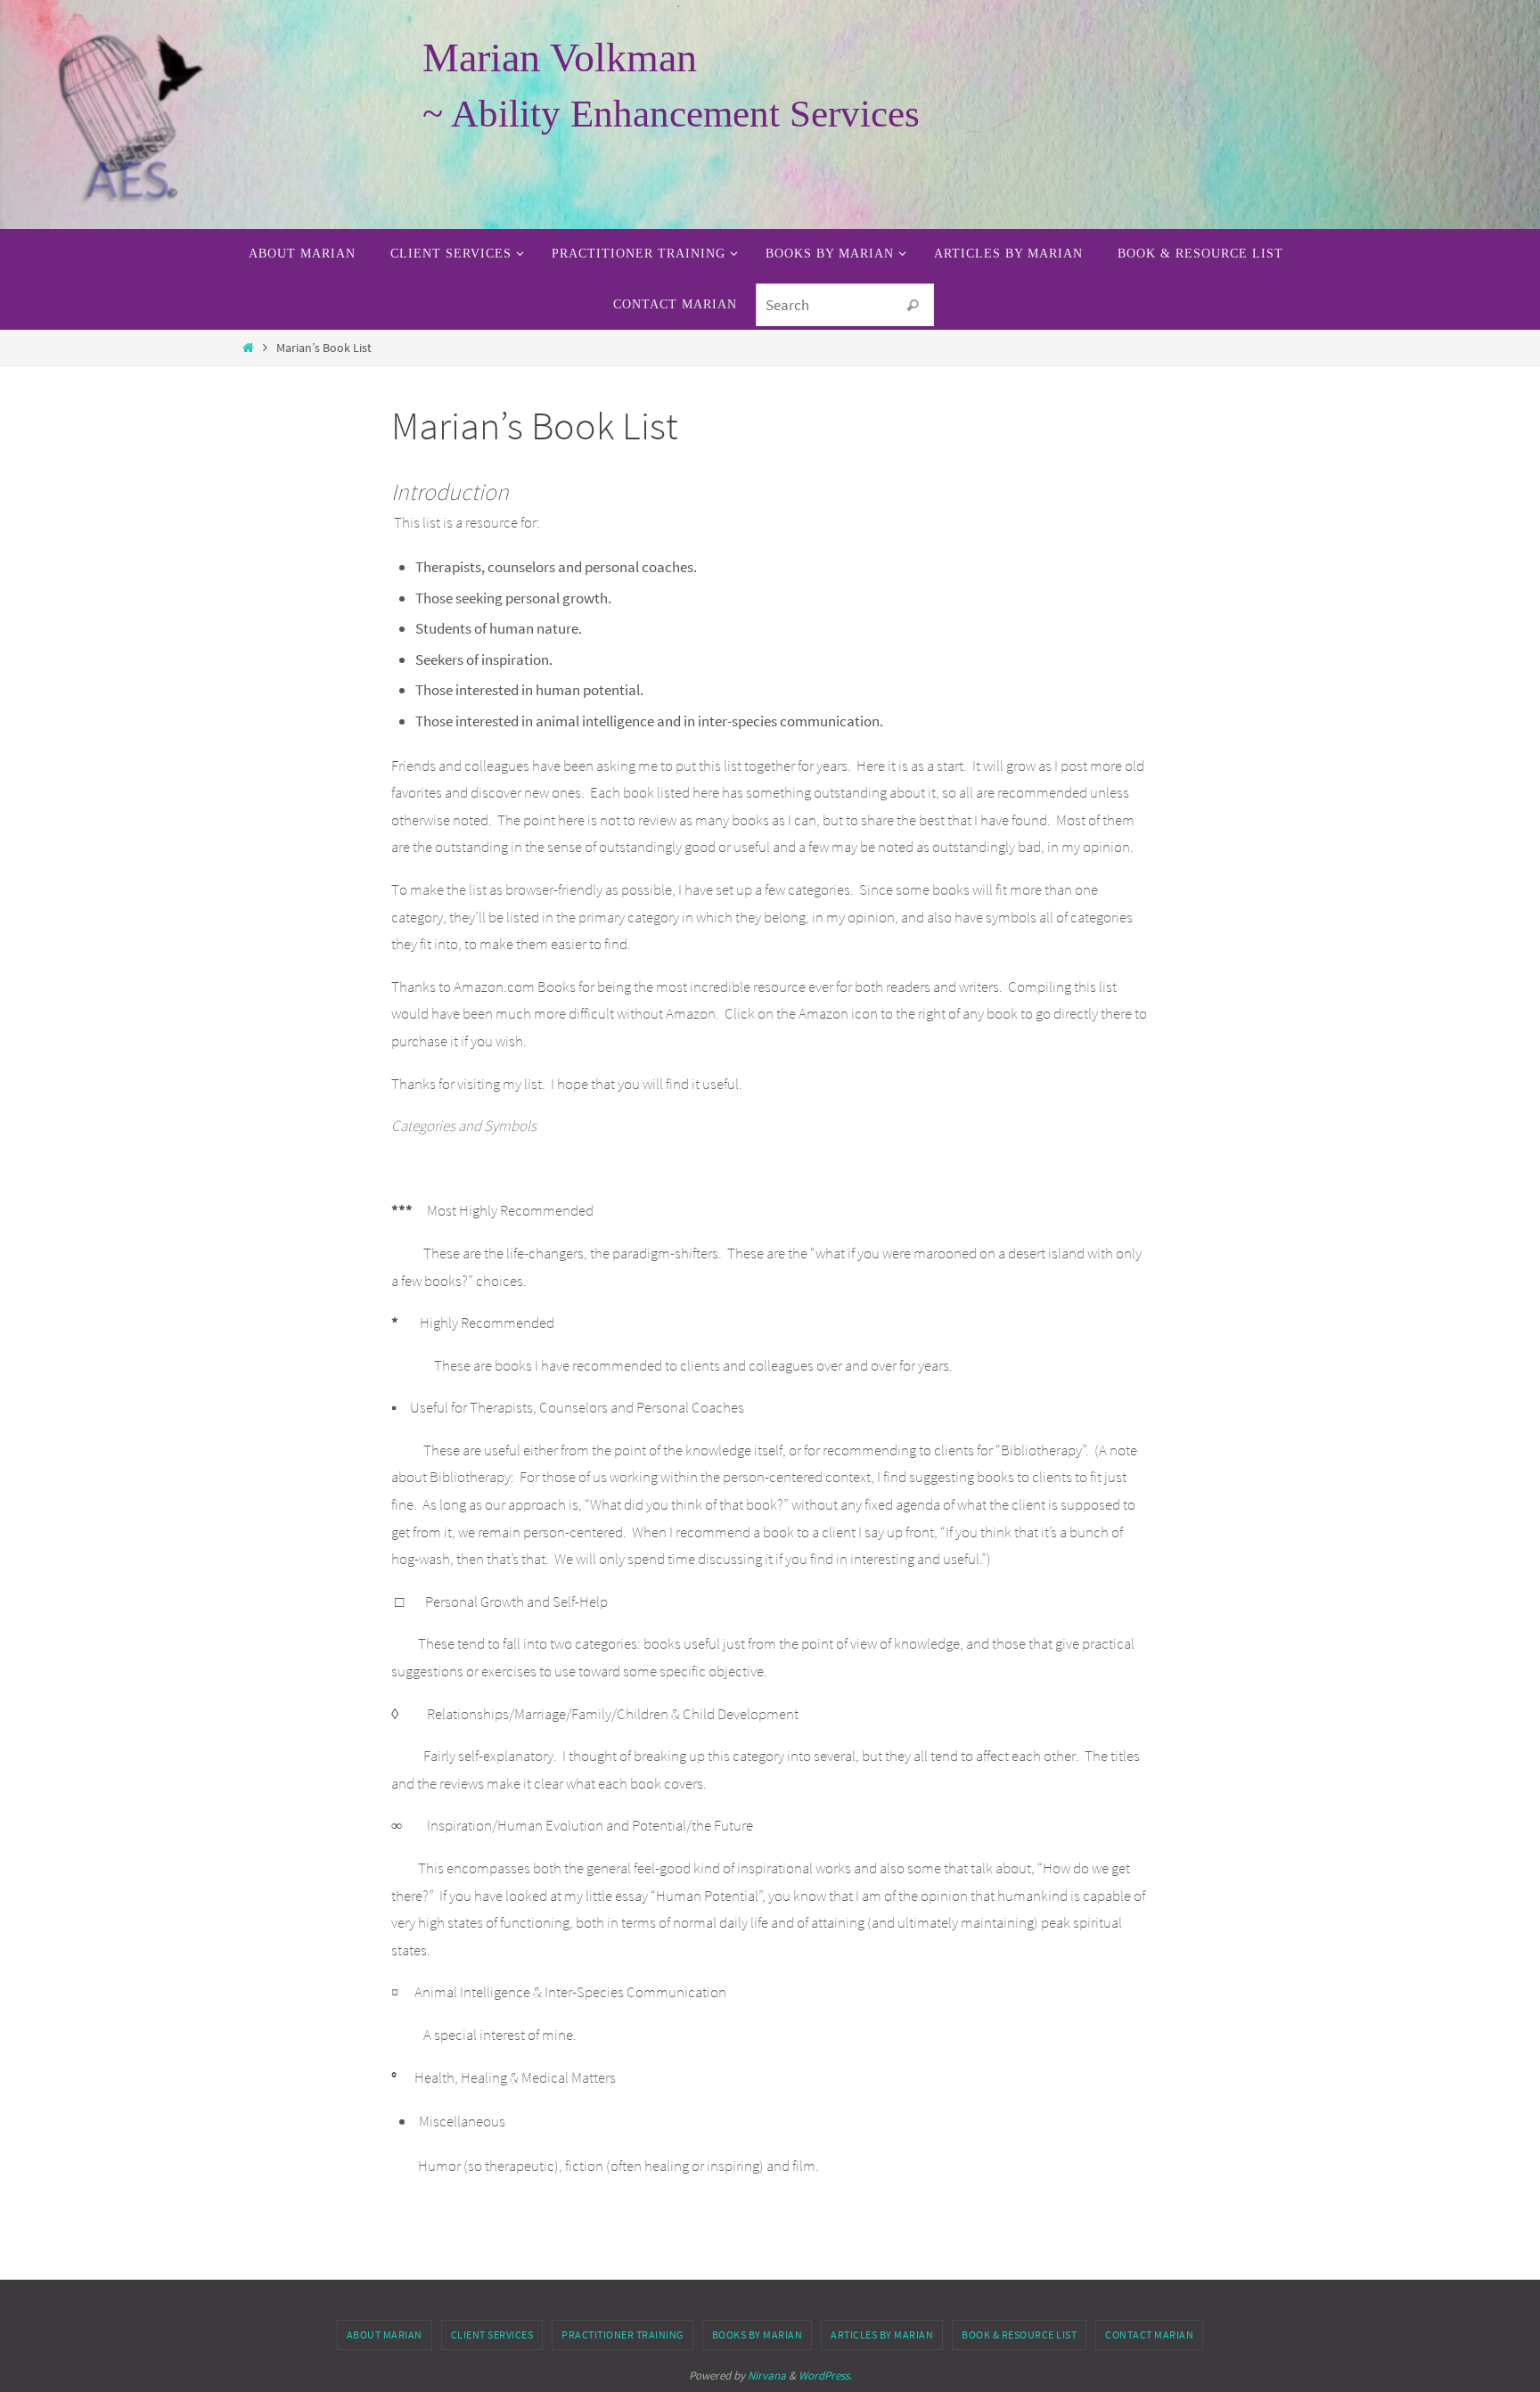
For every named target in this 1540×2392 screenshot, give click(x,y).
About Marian (385, 2335)
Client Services (492, 2335)
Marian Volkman (560, 57)
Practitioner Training (623, 2335)
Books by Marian (758, 2335)
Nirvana (767, 2376)
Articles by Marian (882, 2335)
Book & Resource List (1019, 2335)
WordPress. (825, 2376)
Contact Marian (1149, 2335)
